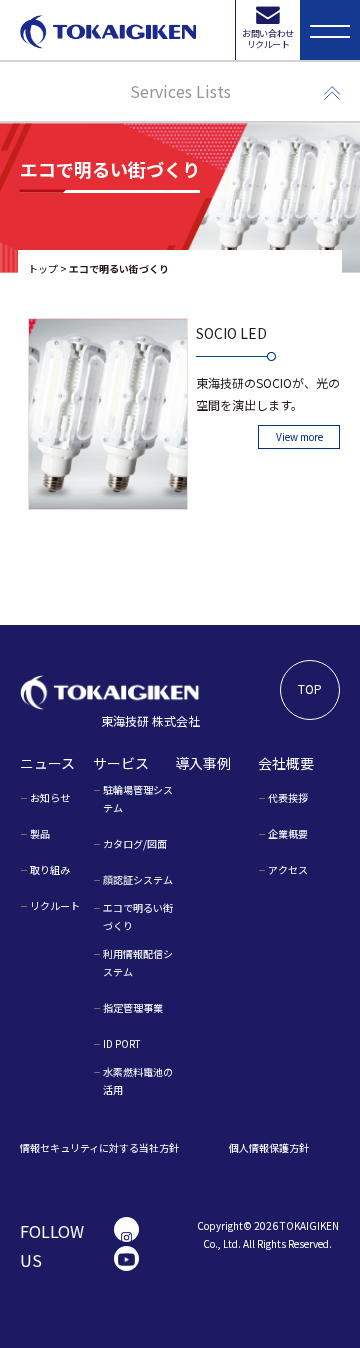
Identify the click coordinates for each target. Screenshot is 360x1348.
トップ (43, 268)
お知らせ (50, 797)
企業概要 (288, 833)
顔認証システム (138, 879)
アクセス (288, 869)
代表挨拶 (288, 797)
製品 (40, 833)
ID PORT (122, 1043)
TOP (310, 688)
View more (299, 436)
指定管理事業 (133, 1007)
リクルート (55, 905)
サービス (121, 763)
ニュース (47, 763)
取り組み (50, 869)
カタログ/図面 (135, 843)
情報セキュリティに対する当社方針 (99, 1147)
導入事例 (203, 763)
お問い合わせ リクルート (267, 39)
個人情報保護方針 (269, 1147)
